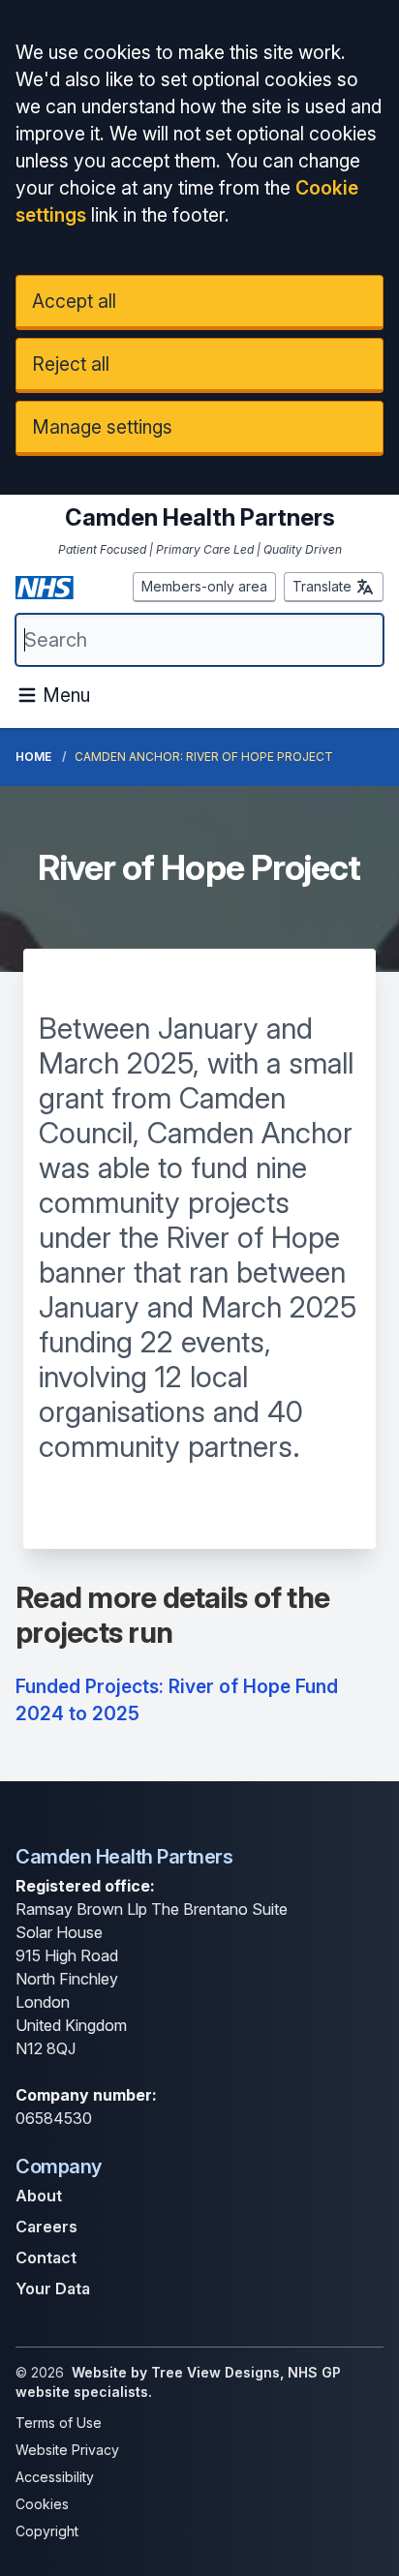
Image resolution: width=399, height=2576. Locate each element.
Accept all (74, 301)
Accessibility (55, 2477)
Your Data (53, 2288)
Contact (46, 2258)
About (39, 2196)
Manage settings (102, 427)
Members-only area (204, 586)
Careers (46, 2227)
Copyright (47, 2531)
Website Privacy (67, 2450)
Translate (322, 586)
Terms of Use (59, 2423)
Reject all (71, 364)
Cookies (42, 2504)
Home (33, 757)
